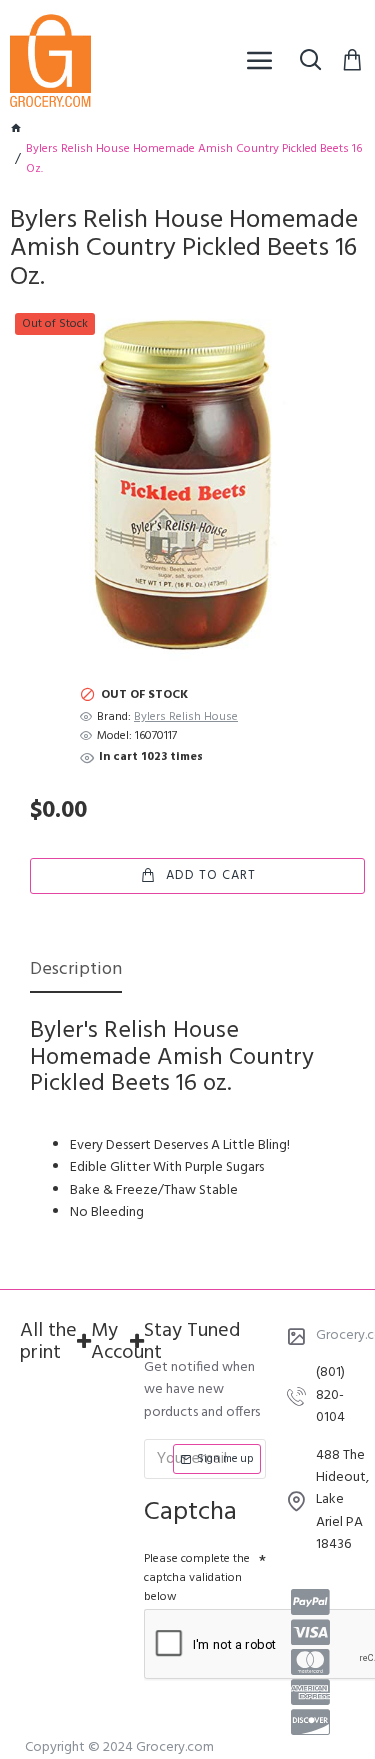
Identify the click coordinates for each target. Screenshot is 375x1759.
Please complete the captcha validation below (197, 1578)
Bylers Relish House (186, 717)
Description (76, 971)
